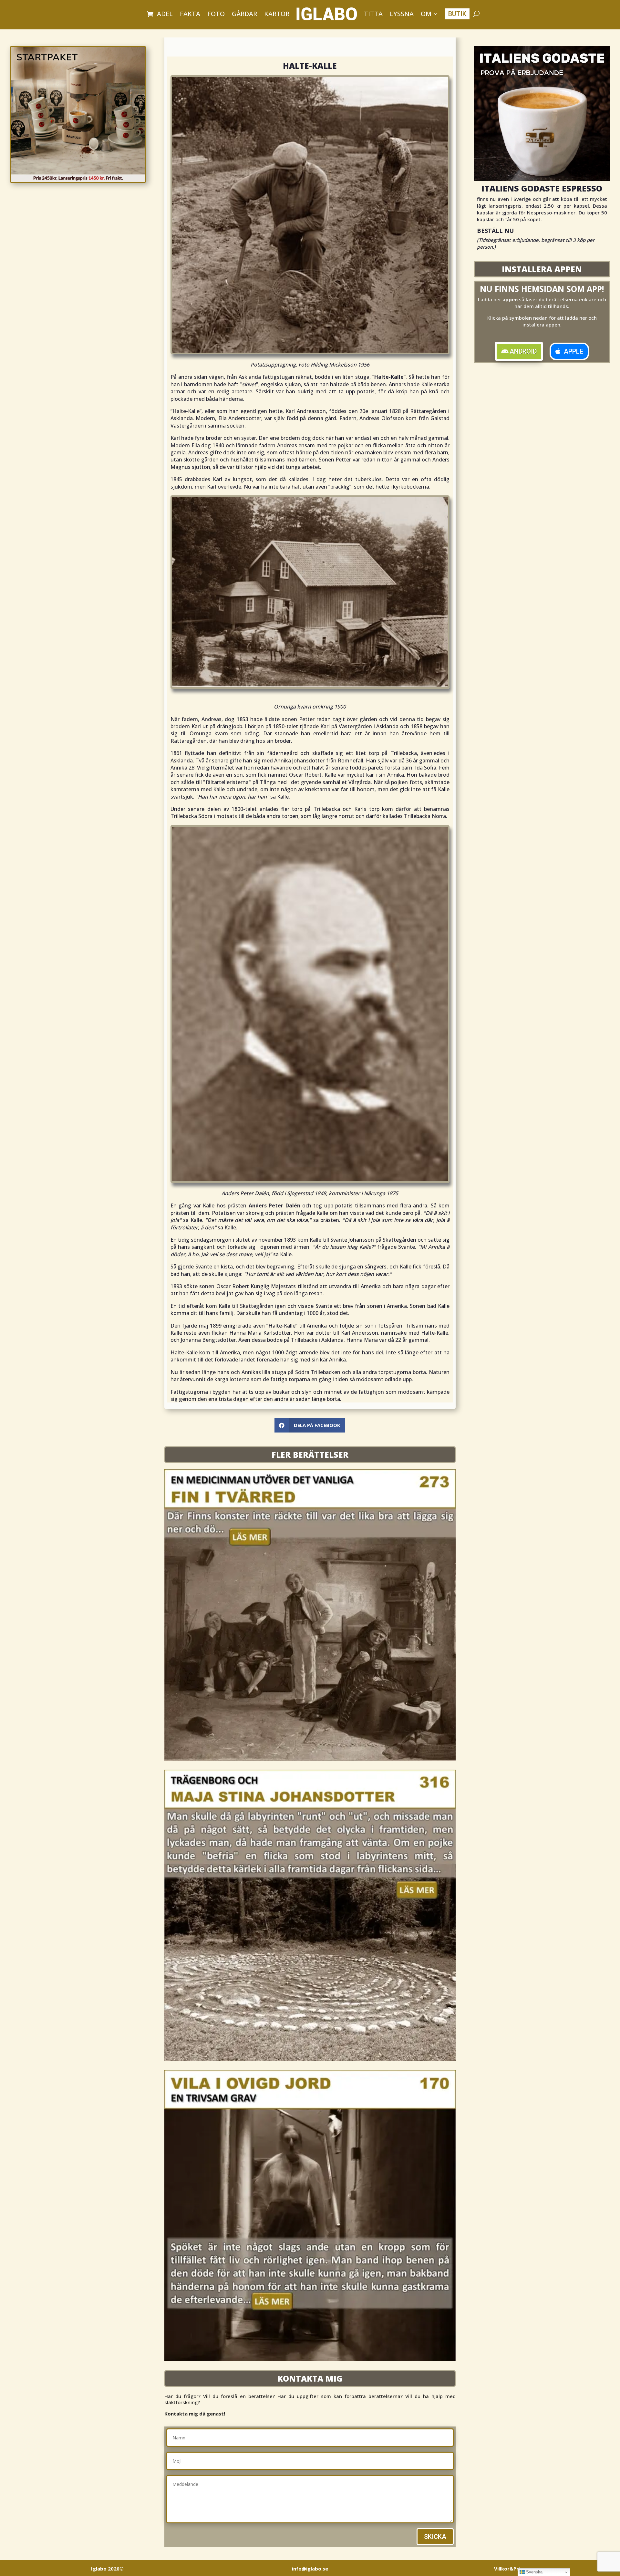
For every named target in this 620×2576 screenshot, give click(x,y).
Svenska (534, 2572)
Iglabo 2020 (107, 2569)
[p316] (310, 2059)
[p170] (310, 2359)
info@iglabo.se (310, 2569)
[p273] (310, 1759)
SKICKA (435, 2537)
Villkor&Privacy (513, 2569)
